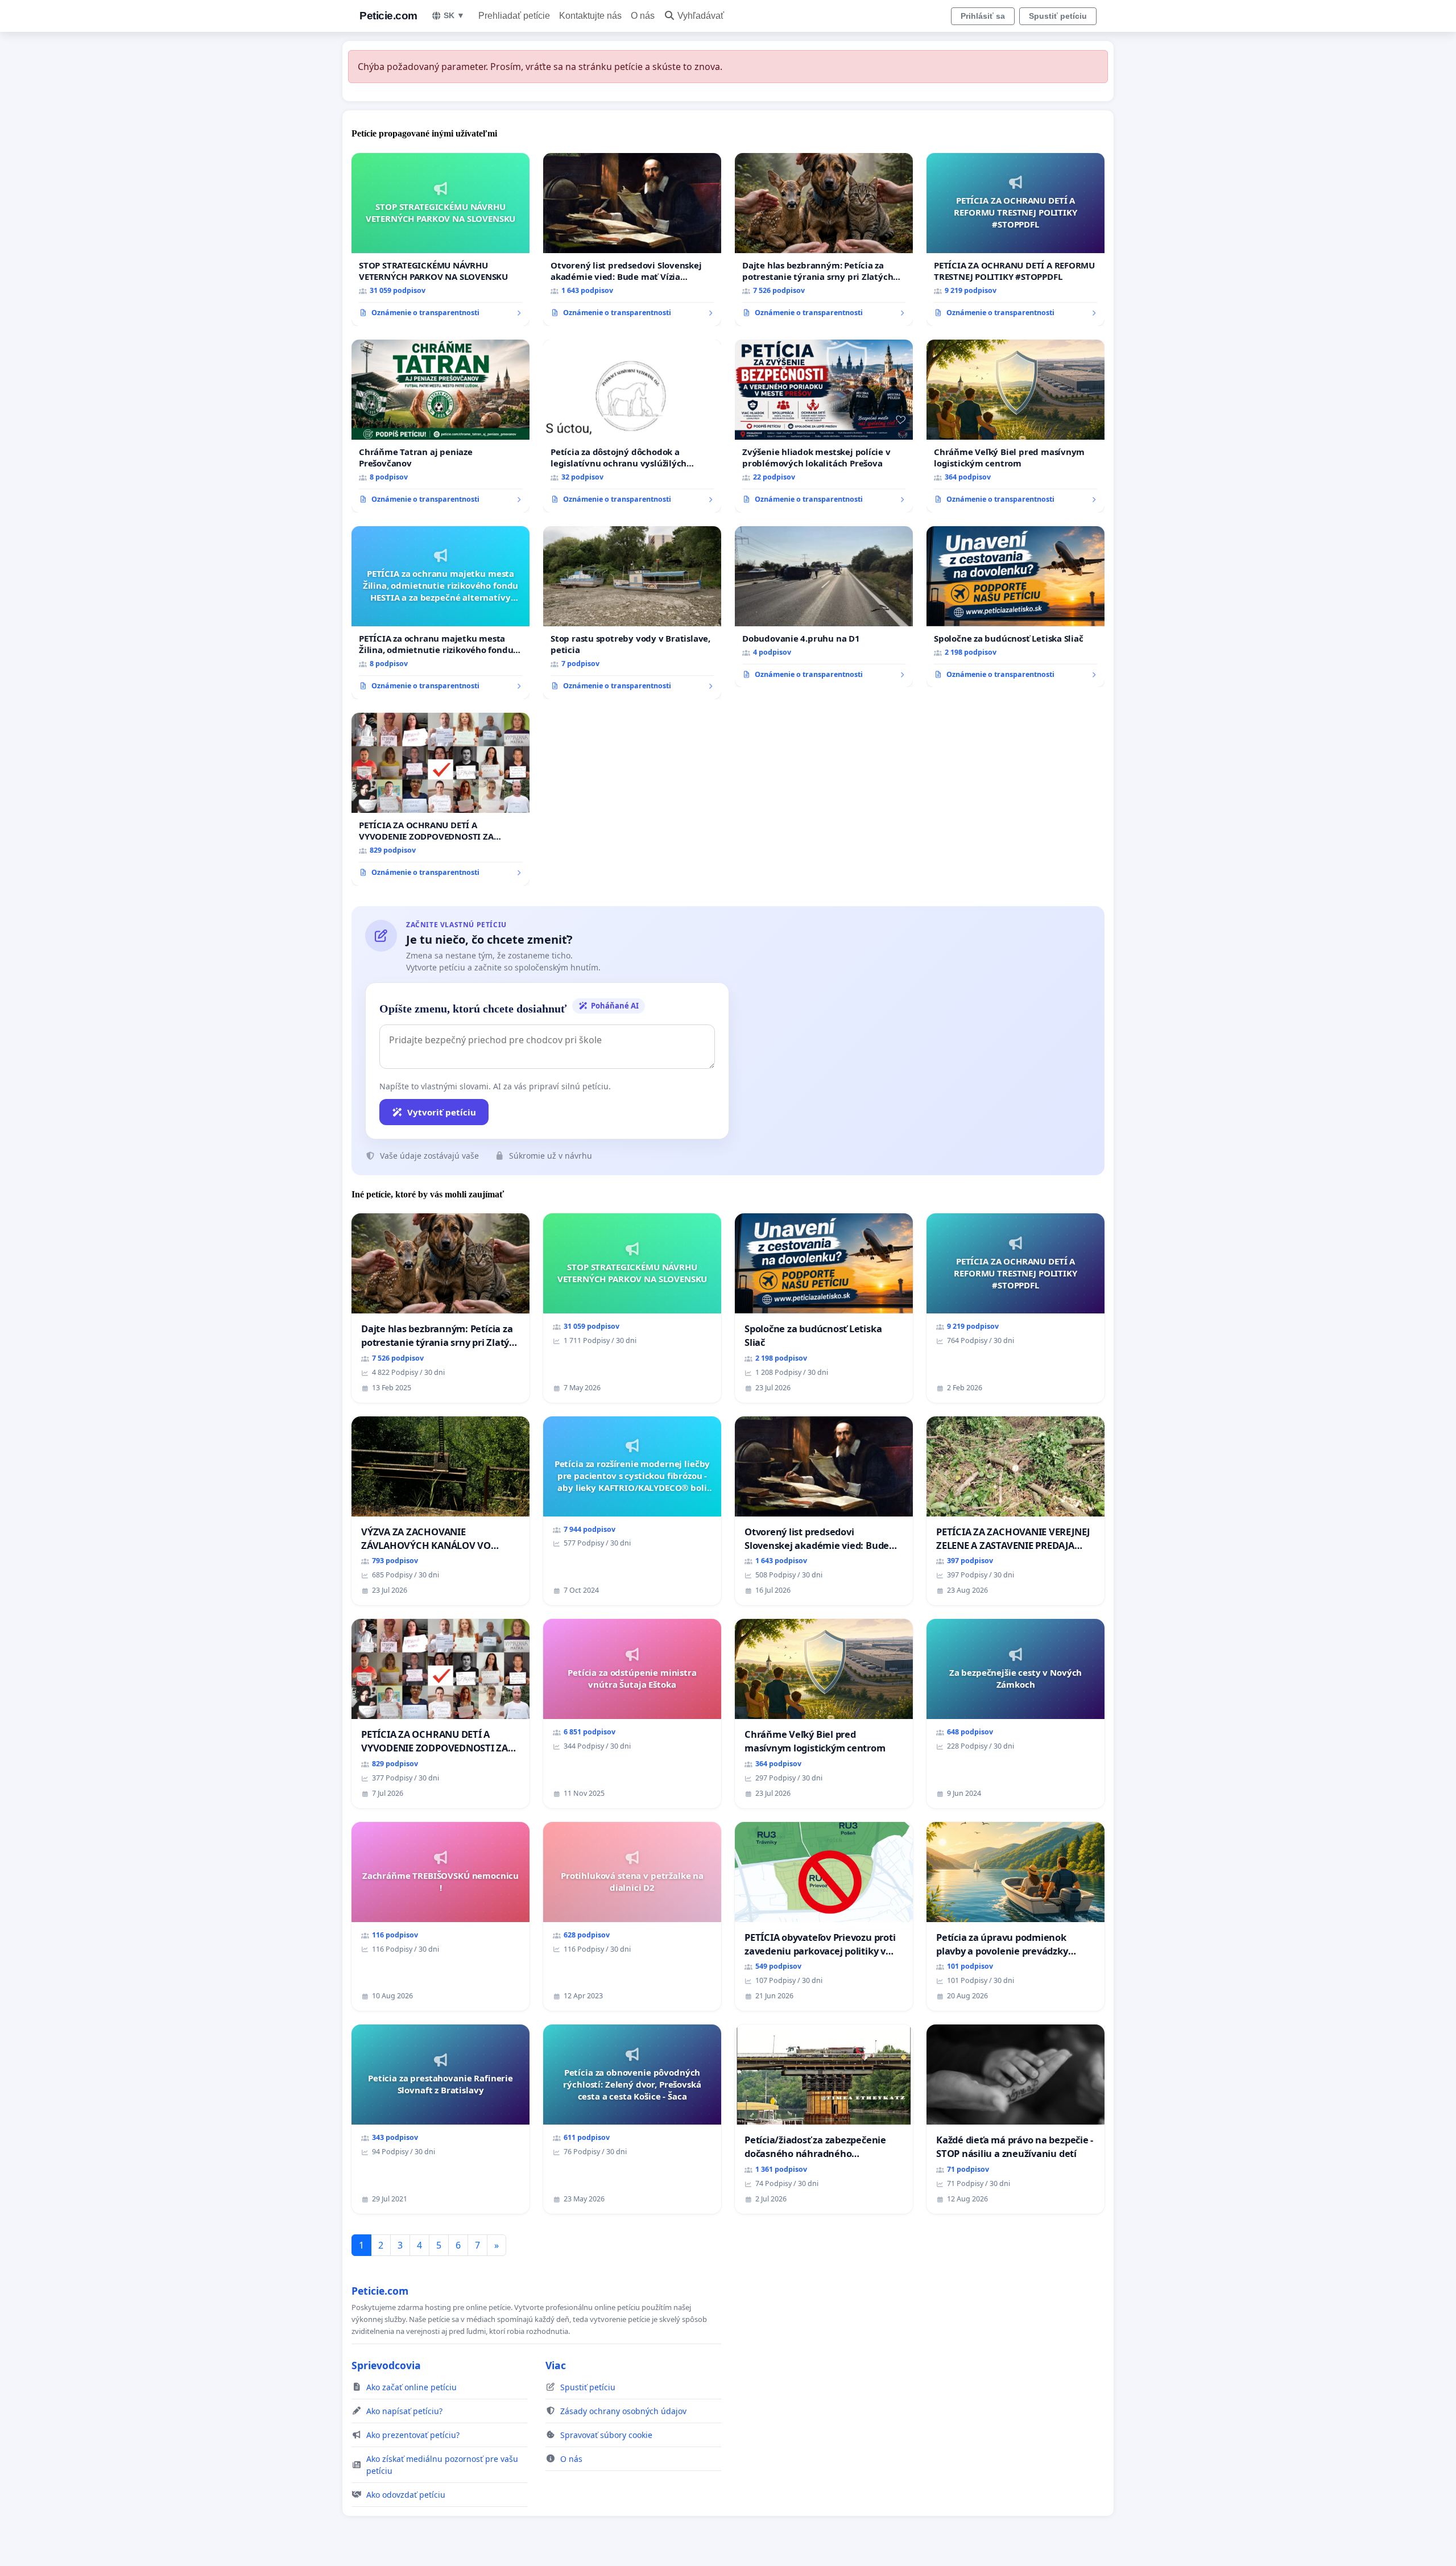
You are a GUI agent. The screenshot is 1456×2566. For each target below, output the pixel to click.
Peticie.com (388, 16)
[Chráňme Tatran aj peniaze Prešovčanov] (440, 426)
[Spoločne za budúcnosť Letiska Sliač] (1016, 607)
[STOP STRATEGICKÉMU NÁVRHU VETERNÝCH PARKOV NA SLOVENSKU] (440, 239)
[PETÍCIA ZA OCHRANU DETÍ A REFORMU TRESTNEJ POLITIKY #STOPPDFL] (1016, 239)
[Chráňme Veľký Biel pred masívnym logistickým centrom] (1016, 426)
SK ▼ (454, 15)
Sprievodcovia (386, 2365)
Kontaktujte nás (590, 16)
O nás (643, 16)
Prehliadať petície (514, 16)
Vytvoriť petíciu (442, 1112)
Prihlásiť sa (983, 16)
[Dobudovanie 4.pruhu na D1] (824, 607)
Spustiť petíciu (1058, 16)
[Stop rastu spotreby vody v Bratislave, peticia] (632, 613)
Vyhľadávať (701, 16)
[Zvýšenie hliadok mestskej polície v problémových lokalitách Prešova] (824, 426)
